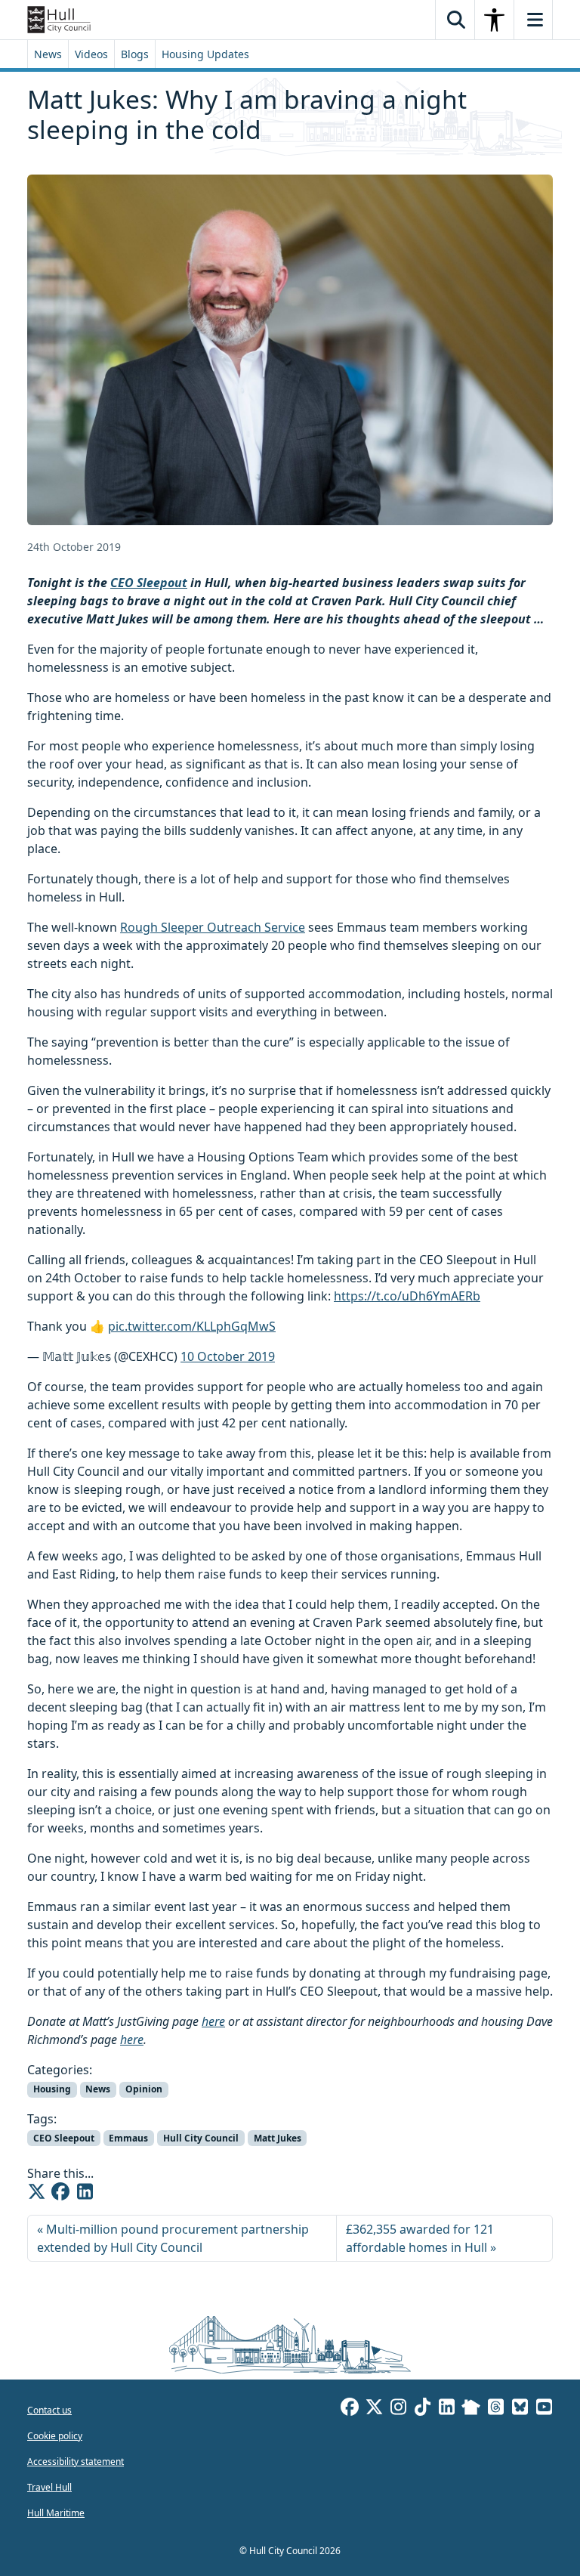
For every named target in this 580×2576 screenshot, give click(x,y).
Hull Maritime (56, 2513)
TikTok (422, 2409)
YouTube (544, 2409)
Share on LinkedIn (85, 2191)
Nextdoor (471, 2409)
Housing (52, 2089)
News (48, 54)
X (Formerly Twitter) (374, 2409)
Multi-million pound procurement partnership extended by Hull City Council (173, 2238)
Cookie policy (55, 2436)
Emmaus (128, 2138)
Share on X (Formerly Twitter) (36, 2191)
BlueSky (520, 2409)
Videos (91, 54)
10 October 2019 (228, 1356)
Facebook (350, 2409)
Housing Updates (205, 54)
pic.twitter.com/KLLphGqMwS (192, 1326)
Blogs (135, 54)
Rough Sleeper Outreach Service (213, 927)
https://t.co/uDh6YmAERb (407, 1296)
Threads (495, 2409)
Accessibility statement (76, 2462)
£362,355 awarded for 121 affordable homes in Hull (420, 2238)
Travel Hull (49, 2487)
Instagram (398, 2409)
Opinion (144, 2089)
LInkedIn (446, 2409)
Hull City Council (201, 2138)
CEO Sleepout (149, 583)
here (213, 2021)
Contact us (49, 2410)
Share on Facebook (60, 2191)
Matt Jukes (278, 2138)
